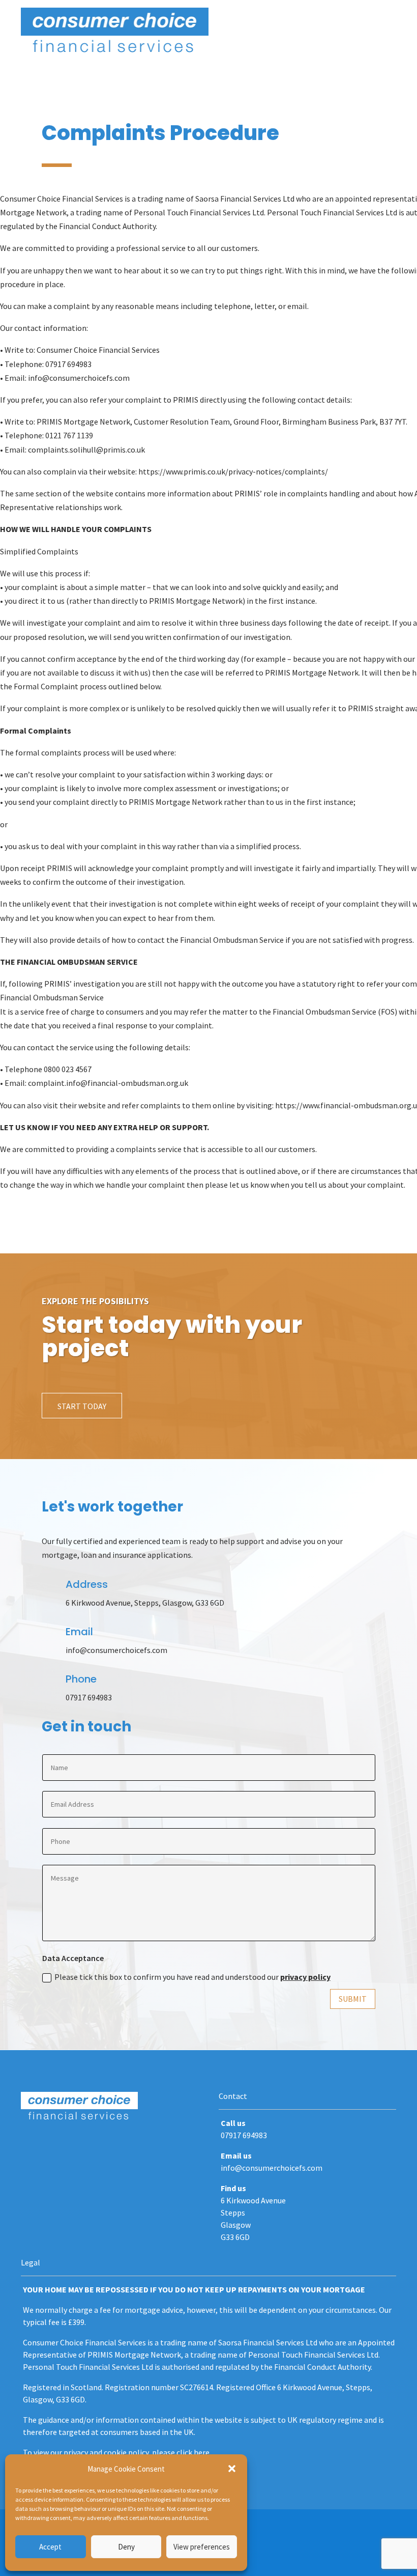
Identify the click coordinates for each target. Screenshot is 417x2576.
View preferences (202, 2547)
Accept (50, 2547)
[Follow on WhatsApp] (70, 2147)
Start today (82, 1406)
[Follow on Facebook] (29, 2147)
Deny (126, 2547)
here (202, 2452)
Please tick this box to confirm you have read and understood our (192, 1977)
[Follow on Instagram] (49, 2147)
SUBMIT (353, 1999)
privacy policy (305, 1977)
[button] (232, 2469)
